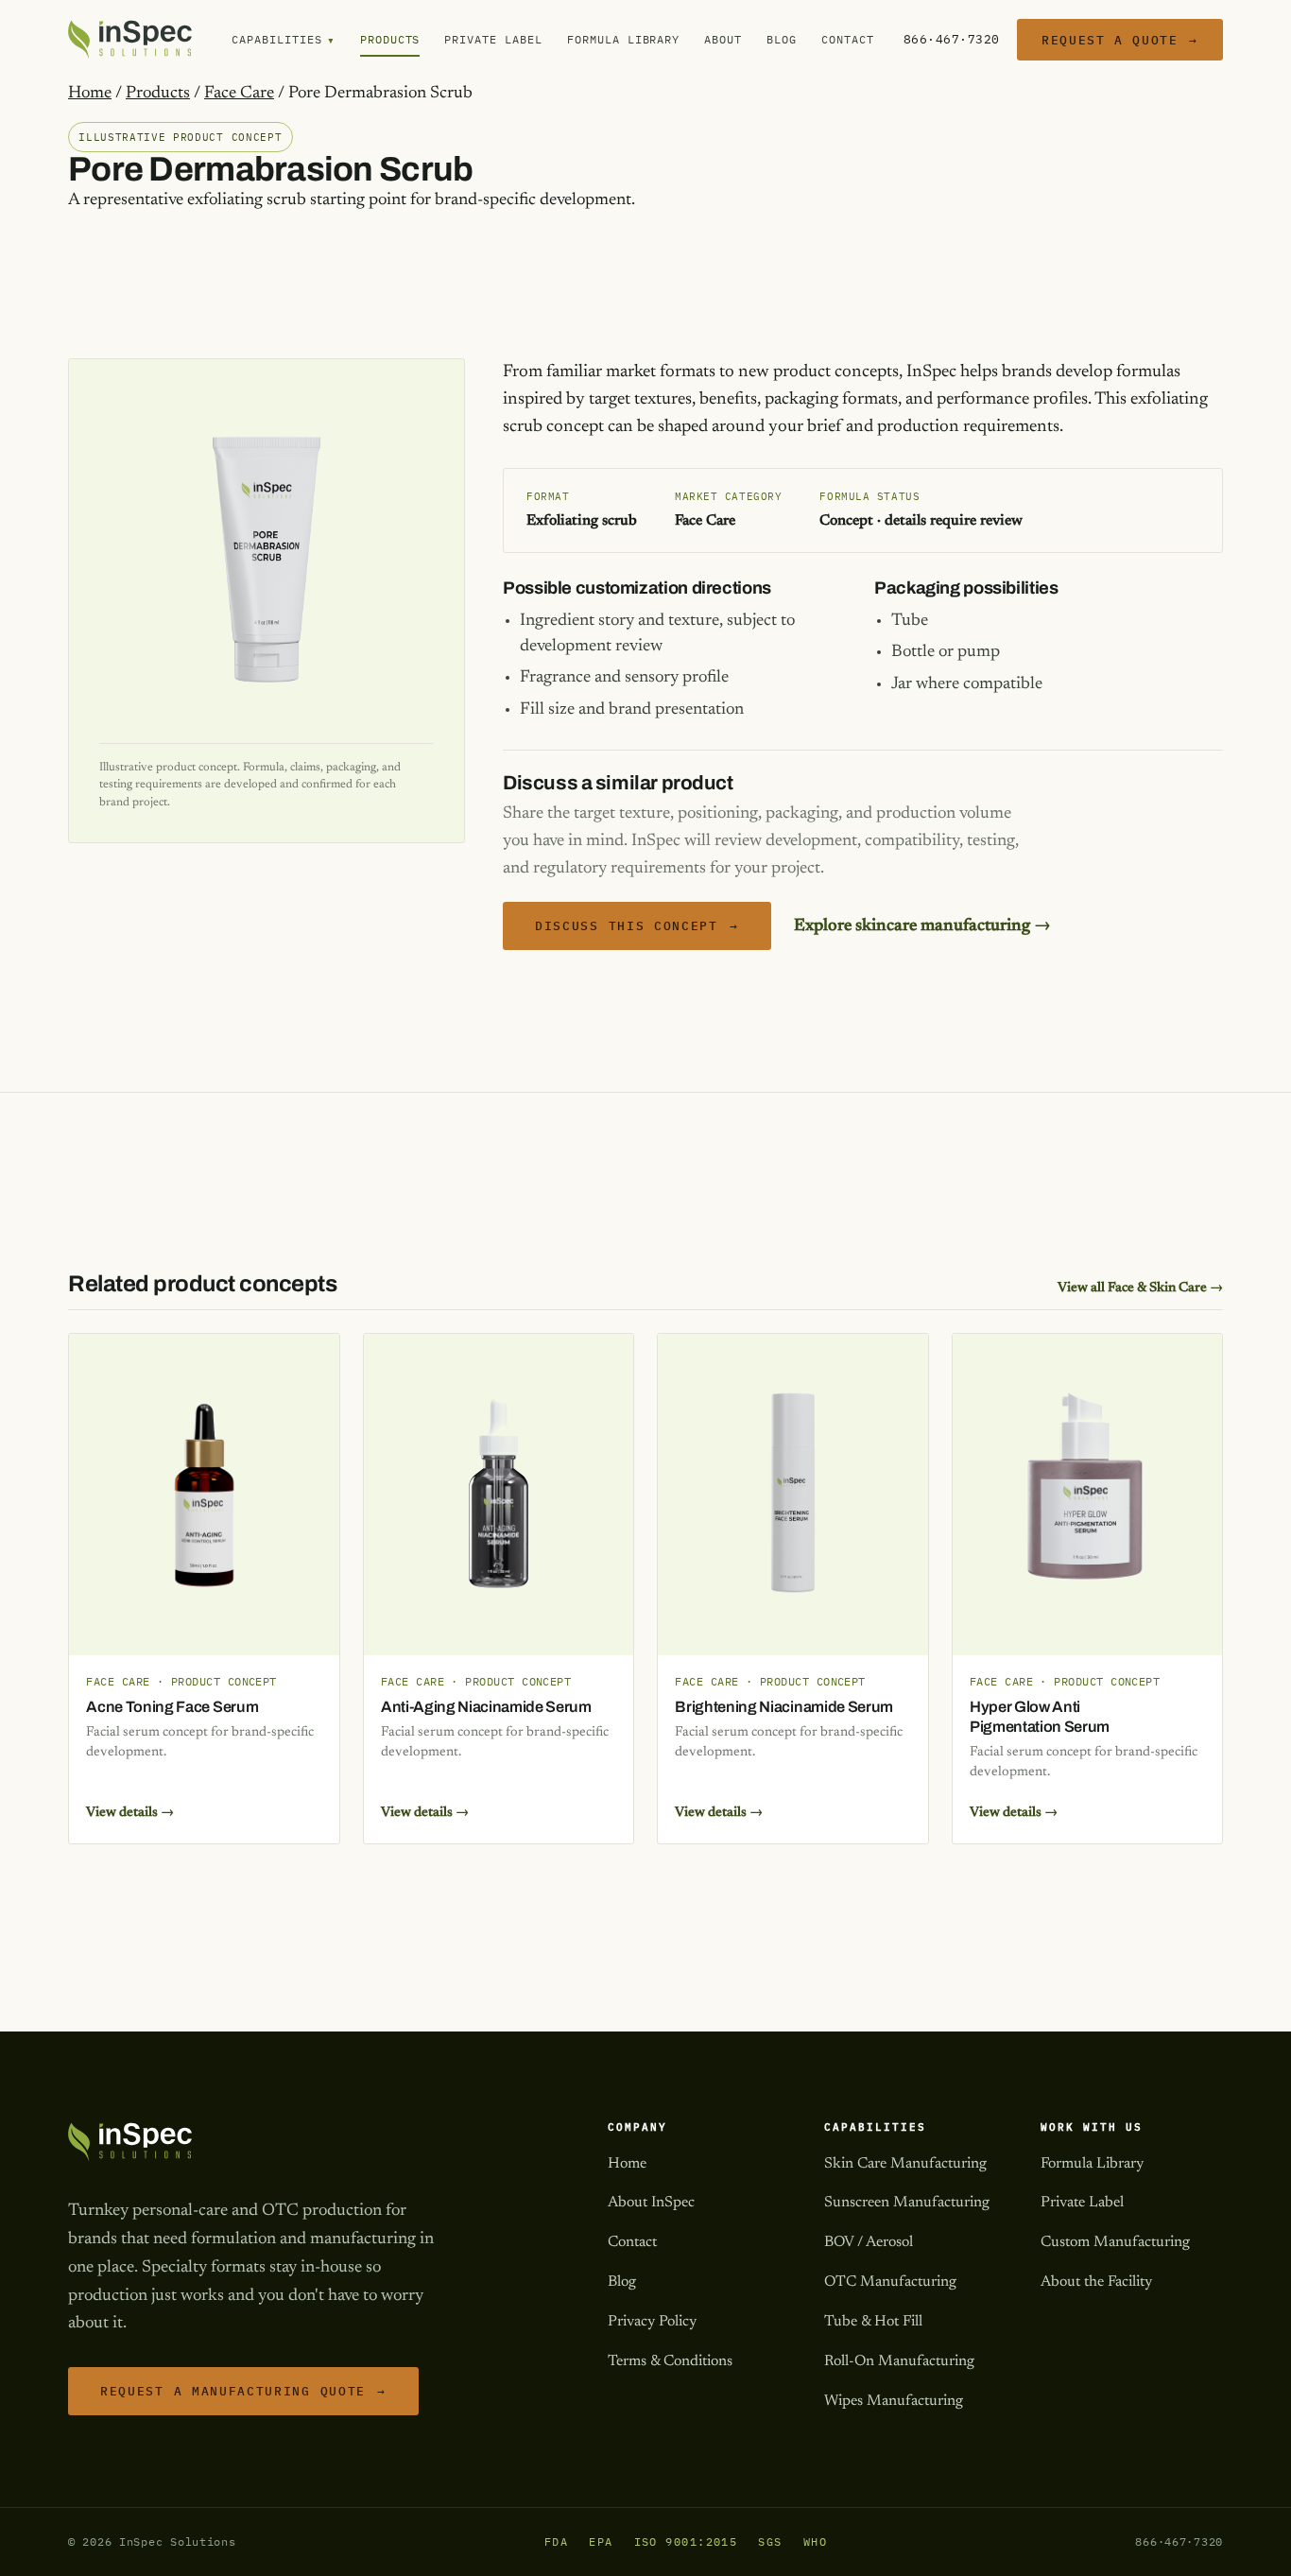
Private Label (493, 39)
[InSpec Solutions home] (130, 40)
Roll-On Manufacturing (899, 2361)
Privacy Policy (652, 2322)
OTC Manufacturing (890, 2282)
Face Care (239, 94)
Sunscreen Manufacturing (907, 2203)
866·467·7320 (952, 39)
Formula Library (623, 39)
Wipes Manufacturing (894, 2401)
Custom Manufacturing (1115, 2242)
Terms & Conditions (670, 2361)
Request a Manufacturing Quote (243, 2391)
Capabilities (284, 40)
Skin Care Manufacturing (905, 2164)
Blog (782, 39)
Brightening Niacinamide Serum (784, 1707)
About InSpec (651, 2203)
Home (90, 94)
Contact (848, 39)
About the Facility (1096, 2282)
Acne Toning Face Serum (172, 1707)
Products (390, 39)
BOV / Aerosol (869, 2242)
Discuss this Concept (637, 926)
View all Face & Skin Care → (1140, 1288)
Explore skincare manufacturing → (922, 926)
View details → (130, 1813)
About (723, 39)
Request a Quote (1120, 40)
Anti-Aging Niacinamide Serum (486, 1707)
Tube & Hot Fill (873, 2322)
